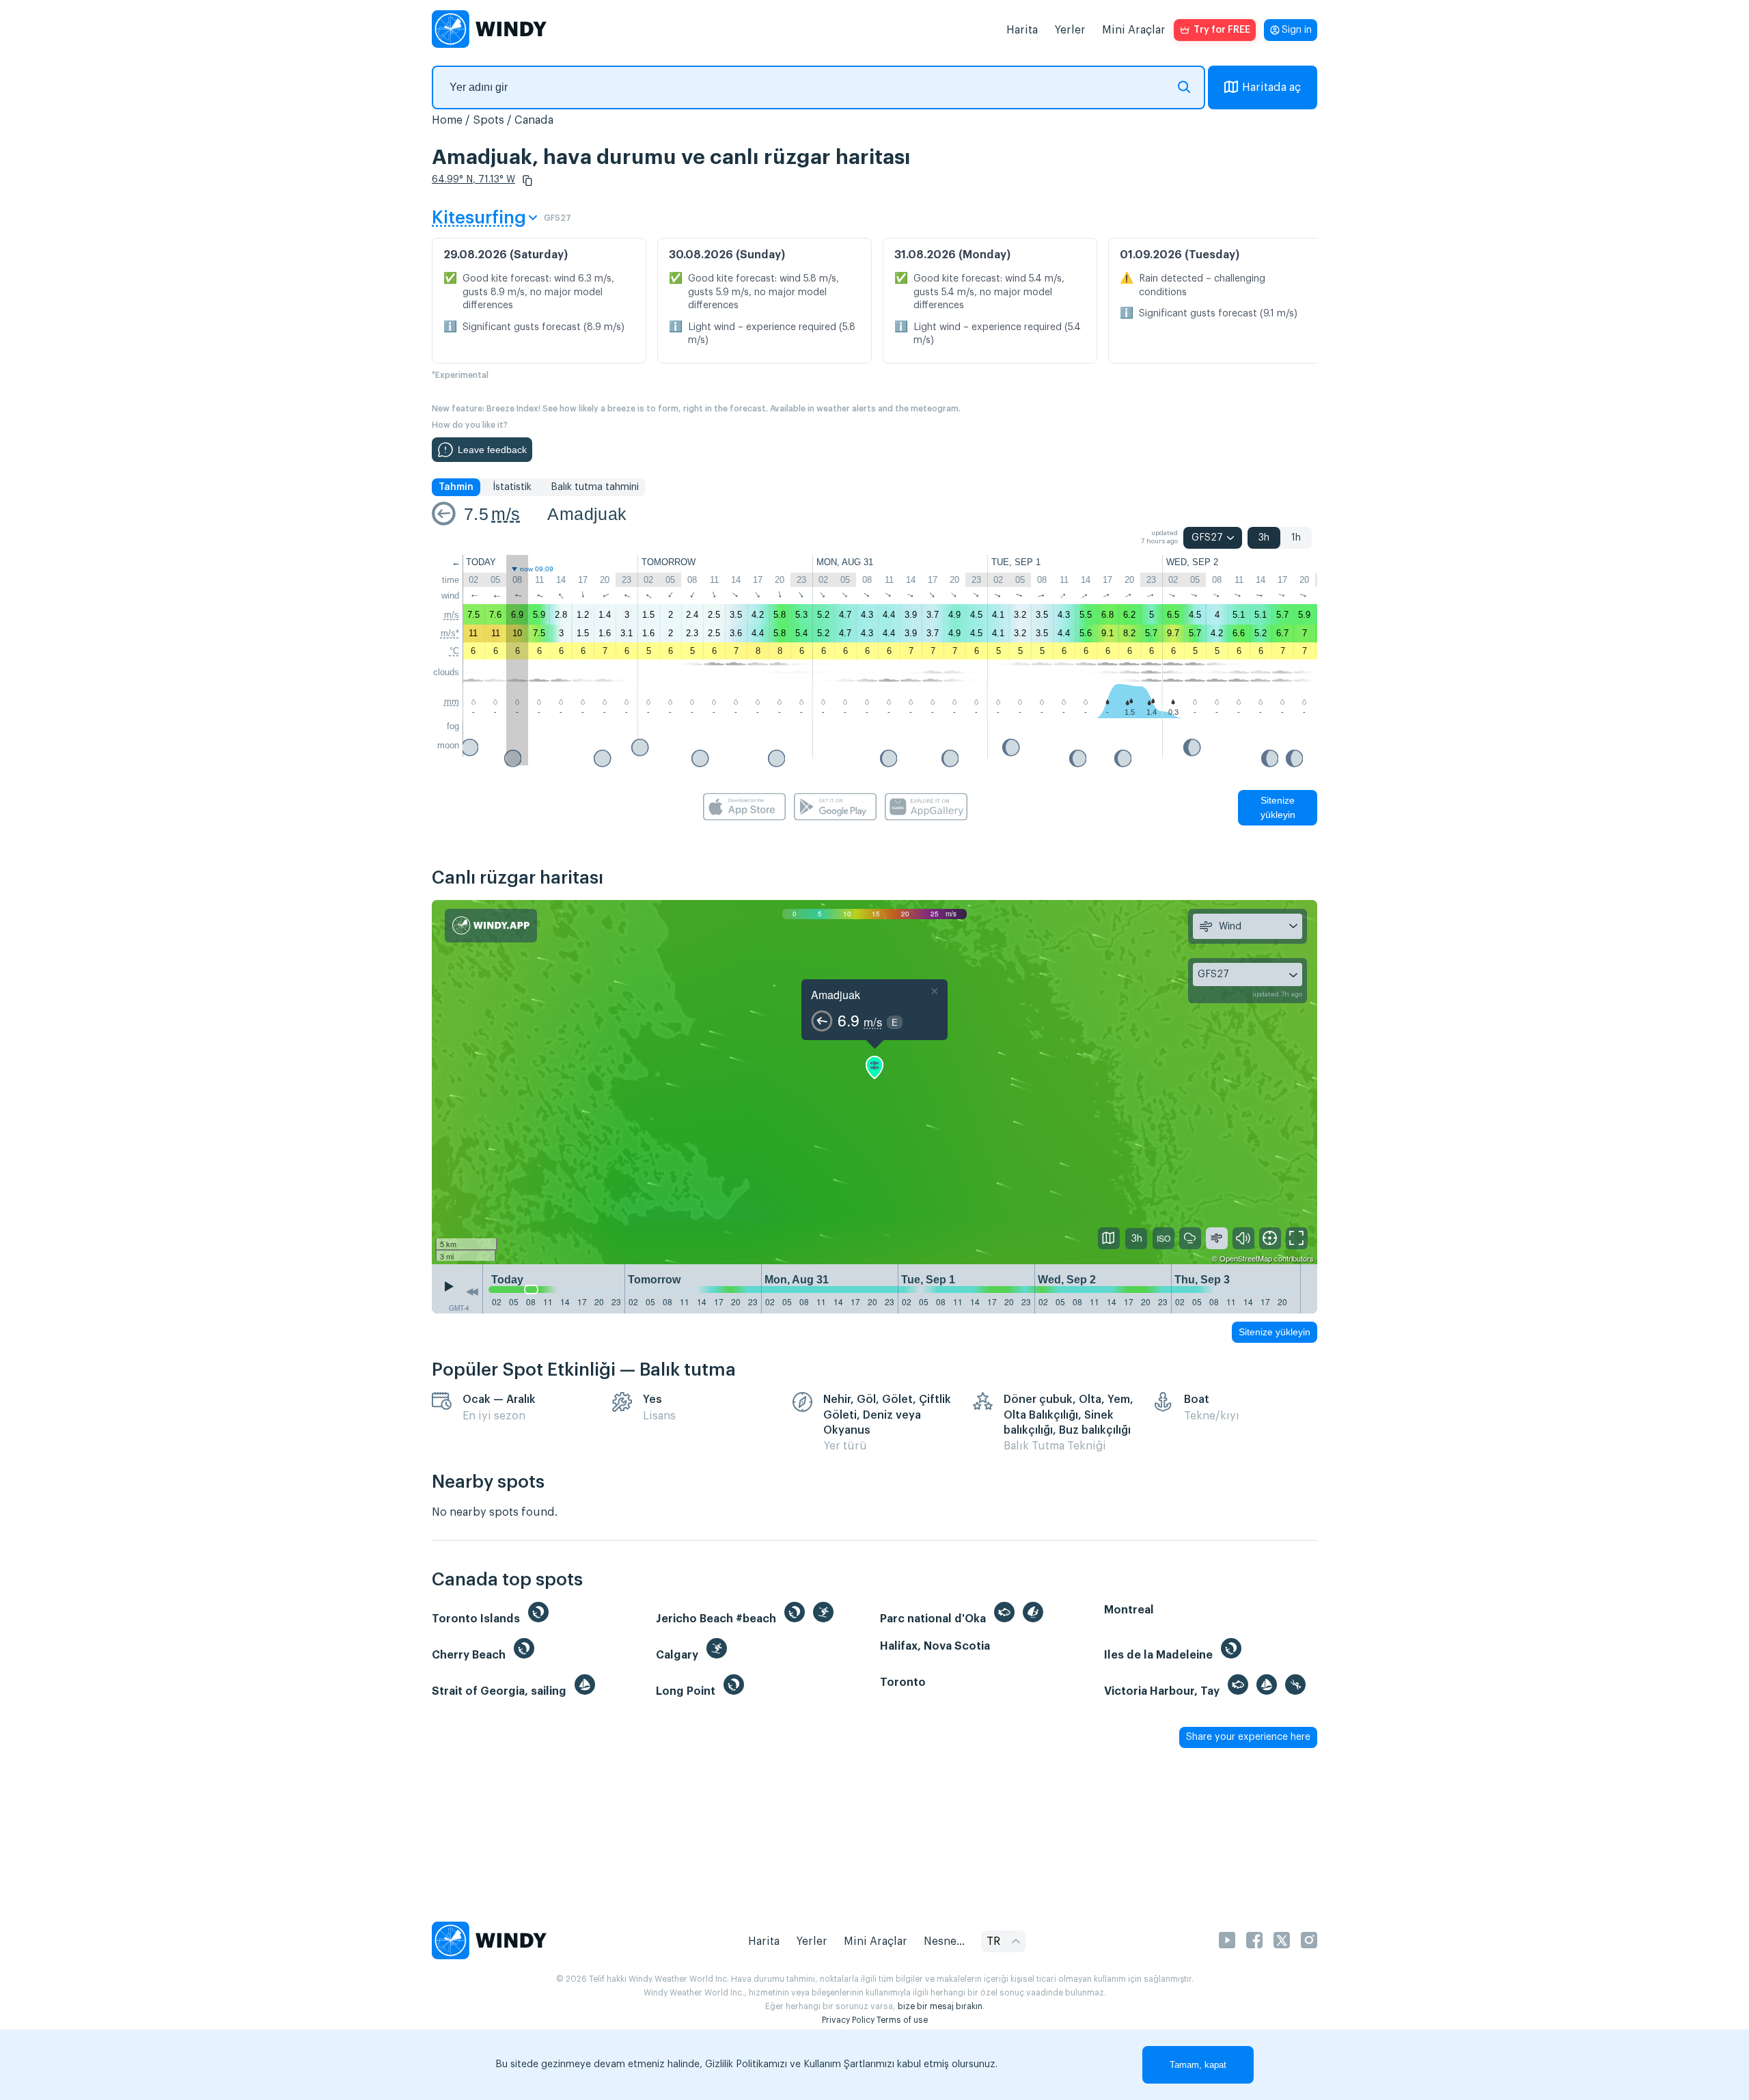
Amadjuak (587, 514)
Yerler (1070, 30)
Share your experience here (1248, 1737)
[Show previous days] (472, 1292)
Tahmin (456, 487)
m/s (506, 514)
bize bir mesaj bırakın (940, 2006)
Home (447, 120)
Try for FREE (1222, 30)
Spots (488, 120)
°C (454, 651)
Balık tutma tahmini (595, 487)
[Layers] (1109, 1238)
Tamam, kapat (1198, 2065)
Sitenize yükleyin (1278, 807)
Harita (1022, 30)
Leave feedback (492, 450)
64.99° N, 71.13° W (473, 180)
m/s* (450, 633)
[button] (527, 180)
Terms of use (902, 2020)
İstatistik (512, 487)
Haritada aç (1271, 87)
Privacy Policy (848, 2020)
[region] (874, 1082)
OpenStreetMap (1246, 1258)
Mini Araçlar (1134, 30)
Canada (534, 120)
